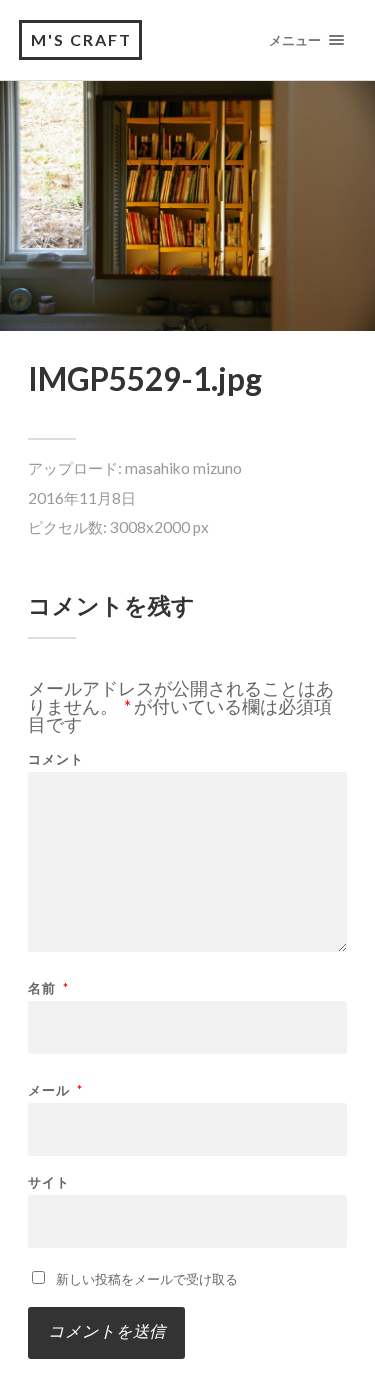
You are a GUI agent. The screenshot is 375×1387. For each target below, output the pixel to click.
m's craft (81, 39)
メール (55, 1090)
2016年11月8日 (82, 498)
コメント (56, 759)
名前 (48, 988)
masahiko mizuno (183, 468)
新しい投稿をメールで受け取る (147, 1279)
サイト (49, 1182)
